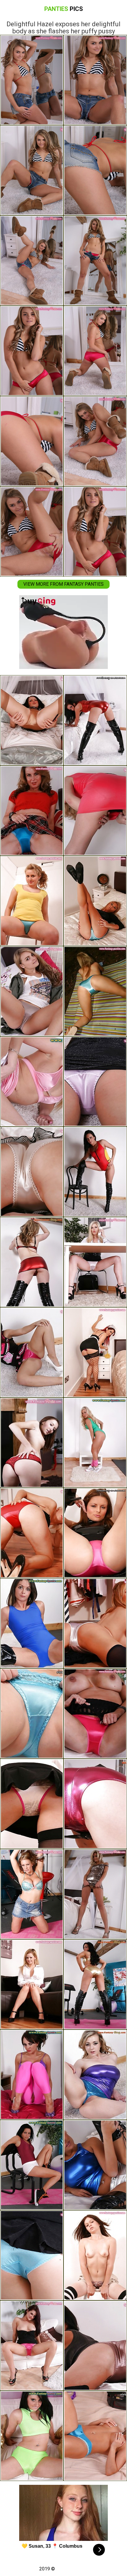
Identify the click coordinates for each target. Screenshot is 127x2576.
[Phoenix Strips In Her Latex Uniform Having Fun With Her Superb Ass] (95, 720)
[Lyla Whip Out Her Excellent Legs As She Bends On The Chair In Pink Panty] (32, 2346)
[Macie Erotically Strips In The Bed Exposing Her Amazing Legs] (32, 1713)
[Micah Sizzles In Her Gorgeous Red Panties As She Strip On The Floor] (32, 1533)
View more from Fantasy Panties (63, 584)
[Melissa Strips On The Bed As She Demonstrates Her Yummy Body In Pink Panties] (95, 1352)
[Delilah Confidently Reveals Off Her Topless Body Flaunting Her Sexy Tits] (95, 2436)
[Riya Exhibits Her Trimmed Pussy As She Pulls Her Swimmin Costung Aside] (95, 1172)
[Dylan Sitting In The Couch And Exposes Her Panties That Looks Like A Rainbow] (32, 1984)
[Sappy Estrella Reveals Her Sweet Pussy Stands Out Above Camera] (32, 1262)
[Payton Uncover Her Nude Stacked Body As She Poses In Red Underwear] (32, 1443)
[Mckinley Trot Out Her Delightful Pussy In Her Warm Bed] (32, 1172)
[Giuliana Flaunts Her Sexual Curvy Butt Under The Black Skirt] (32, 1352)
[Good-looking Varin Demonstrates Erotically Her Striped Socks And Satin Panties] (95, 2255)
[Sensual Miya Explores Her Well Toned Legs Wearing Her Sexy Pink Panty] (95, 1081)
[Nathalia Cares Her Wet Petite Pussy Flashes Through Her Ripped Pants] (32, 2075)
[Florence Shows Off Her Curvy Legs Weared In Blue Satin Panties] (32, 901)
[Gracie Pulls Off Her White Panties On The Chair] (32, 1081)
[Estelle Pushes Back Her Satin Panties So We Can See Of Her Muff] (95, 901)
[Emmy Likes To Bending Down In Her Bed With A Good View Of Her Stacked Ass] (32, 720)
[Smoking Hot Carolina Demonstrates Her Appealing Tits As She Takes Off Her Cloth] (95, 2075)
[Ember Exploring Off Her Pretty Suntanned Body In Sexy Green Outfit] (95, 1443)
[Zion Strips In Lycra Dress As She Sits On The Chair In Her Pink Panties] (95, 1533)
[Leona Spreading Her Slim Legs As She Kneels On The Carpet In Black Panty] (95, 811)
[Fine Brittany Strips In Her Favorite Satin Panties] (95, 2346)
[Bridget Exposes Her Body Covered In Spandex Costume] (95, 2165)
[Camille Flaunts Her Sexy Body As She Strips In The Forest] (95, 991)
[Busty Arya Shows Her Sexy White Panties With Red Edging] (32, 1804)
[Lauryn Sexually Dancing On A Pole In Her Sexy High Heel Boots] (95, 1804)
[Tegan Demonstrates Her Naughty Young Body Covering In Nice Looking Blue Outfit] (32, 1623)
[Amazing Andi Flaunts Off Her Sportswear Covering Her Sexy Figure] (32, 2165)
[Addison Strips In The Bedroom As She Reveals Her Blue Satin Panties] (32, 811)
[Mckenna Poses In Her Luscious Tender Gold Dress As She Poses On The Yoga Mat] (95, 1984)
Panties (64, 9)
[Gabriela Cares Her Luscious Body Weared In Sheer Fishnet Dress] (95, 1713)
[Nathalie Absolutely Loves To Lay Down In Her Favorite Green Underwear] (32, 2436)
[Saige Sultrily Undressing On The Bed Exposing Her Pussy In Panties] (32, 991)
